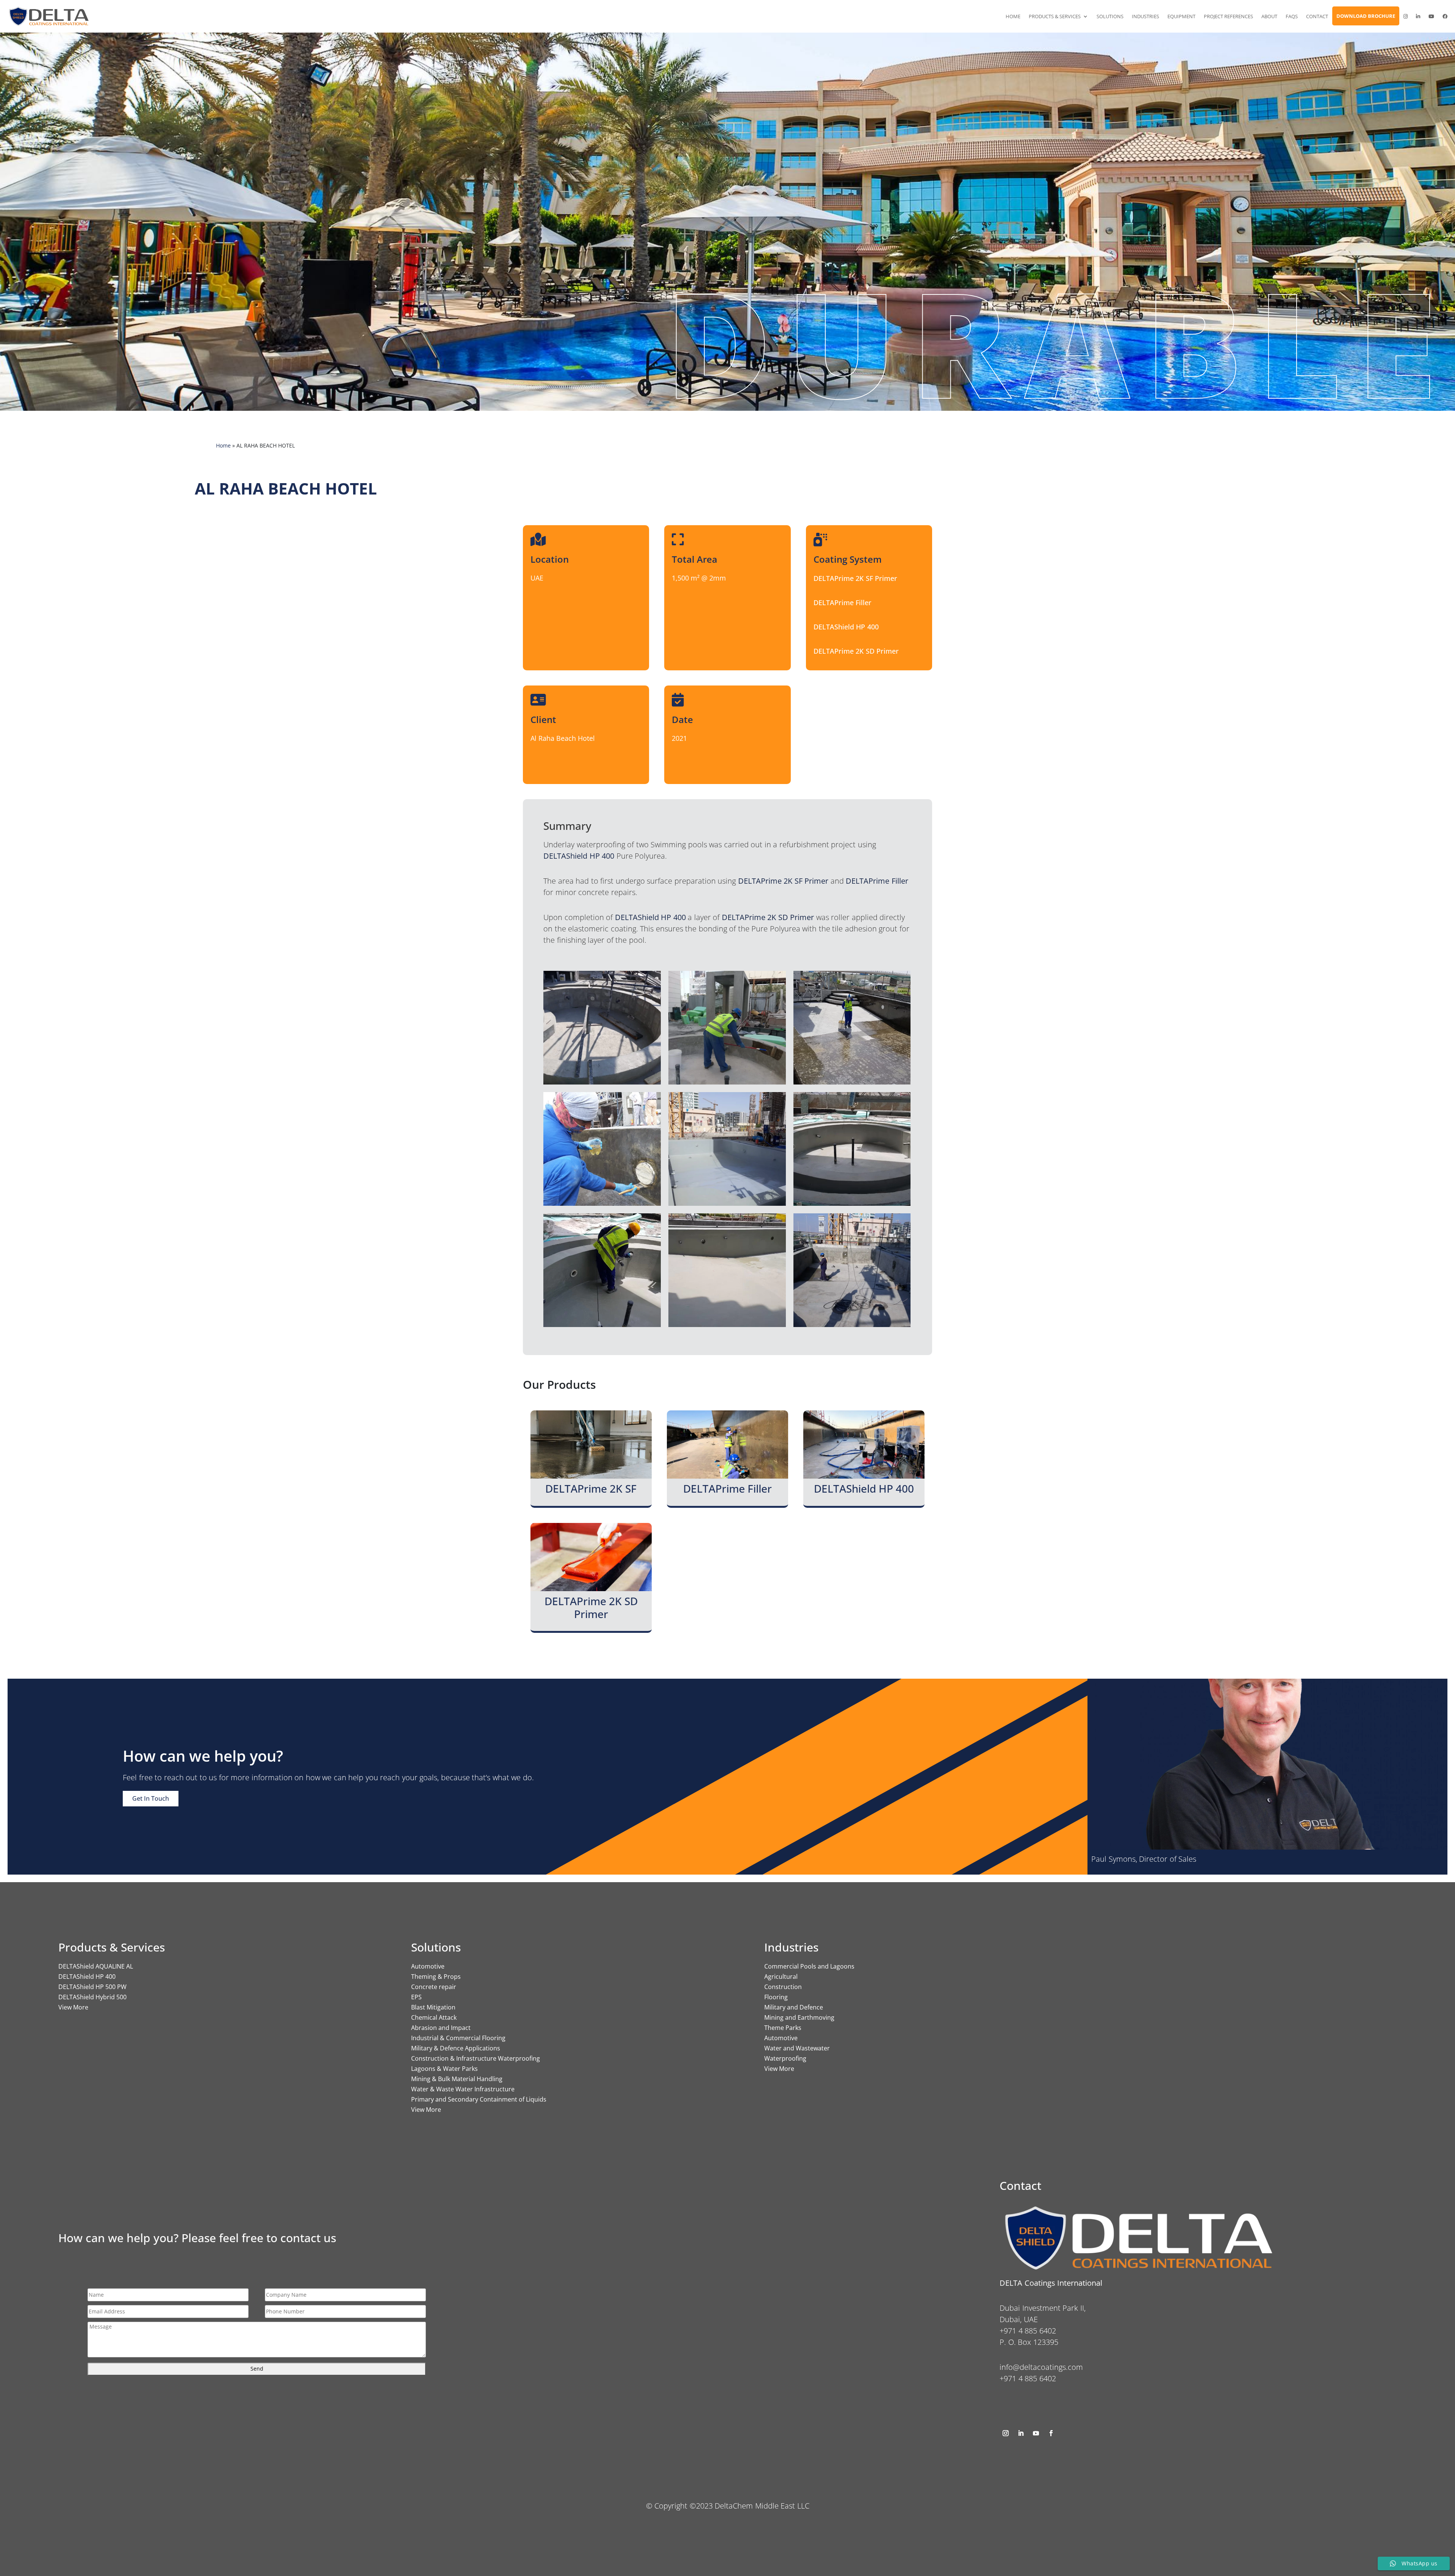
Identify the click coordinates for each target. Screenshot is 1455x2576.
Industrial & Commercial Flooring (458, 2038)
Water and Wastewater (797, 2048)
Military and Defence (794, 2007)
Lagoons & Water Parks (444, 2069)
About (1269, 16)
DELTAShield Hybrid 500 (92, 1997)
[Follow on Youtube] (1036, 2433)
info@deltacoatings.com (1041, 2367)
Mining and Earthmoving (799, 2017)
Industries (1145, 16)
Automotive (428, 1966)
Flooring (776, 1997)
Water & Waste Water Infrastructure (463, 2089)
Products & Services (1055, 16)
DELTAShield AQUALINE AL (96, 1966)
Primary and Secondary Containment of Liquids (479, 2099)
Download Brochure (1366, 16)
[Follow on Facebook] (1051, 2433)
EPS (416, 1997)
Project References (1228, 16)
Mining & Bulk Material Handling (457, 2079)
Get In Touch (151, 1798)
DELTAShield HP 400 (87, 1977)
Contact (1317, 16)
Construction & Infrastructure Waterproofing (476, 2058)
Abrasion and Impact (441, 2028)
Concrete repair (434, 1987)
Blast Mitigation (433, 2007)
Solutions (1110, 16)
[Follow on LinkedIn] (1021, 2433)
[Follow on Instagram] (1006, 2433)
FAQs (1292, 16)
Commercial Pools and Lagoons (809, 1966)
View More (73, 2007)
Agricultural (781, 1977)
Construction (783, 1987)
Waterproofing (785, 2058)
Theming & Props (436, 1977)
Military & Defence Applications (456, 2048)
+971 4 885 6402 (1028, 2378)
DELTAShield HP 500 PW (92, 1987)
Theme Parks (783, 2028)
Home (1013, 16)
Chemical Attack (434, 2017)
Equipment (1181, 16)
